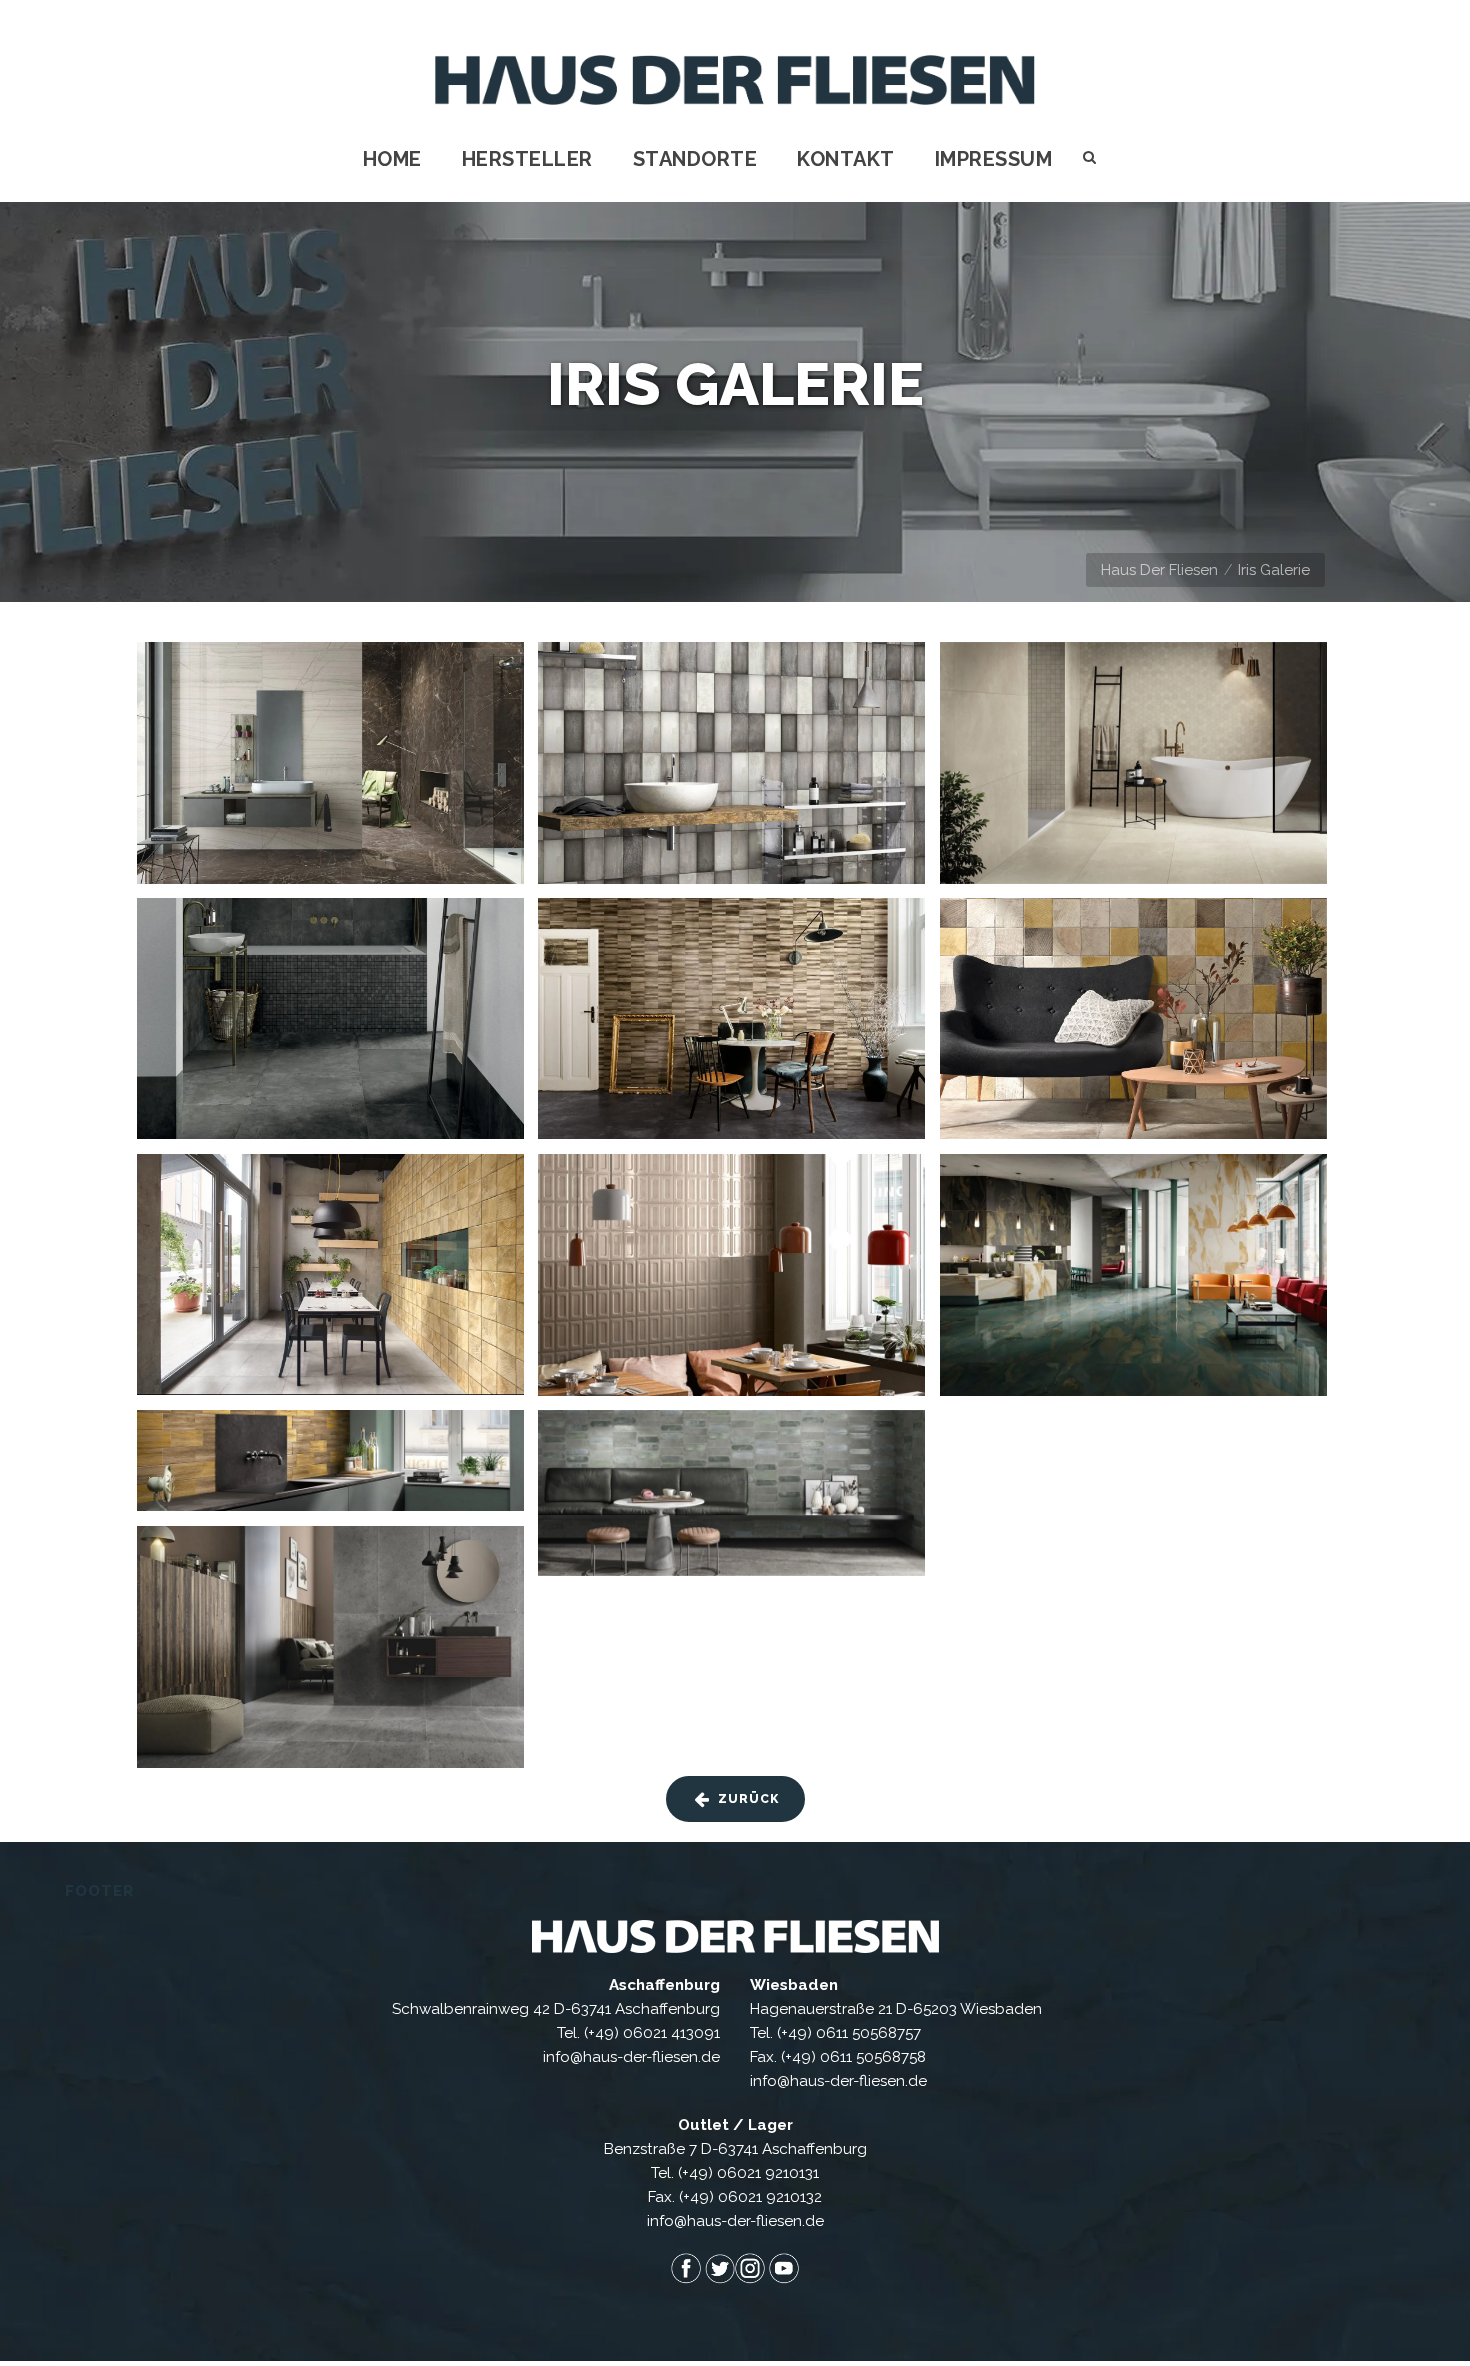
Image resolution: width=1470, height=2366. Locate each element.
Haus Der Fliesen (1159, 570)
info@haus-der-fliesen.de (631, 2057)
